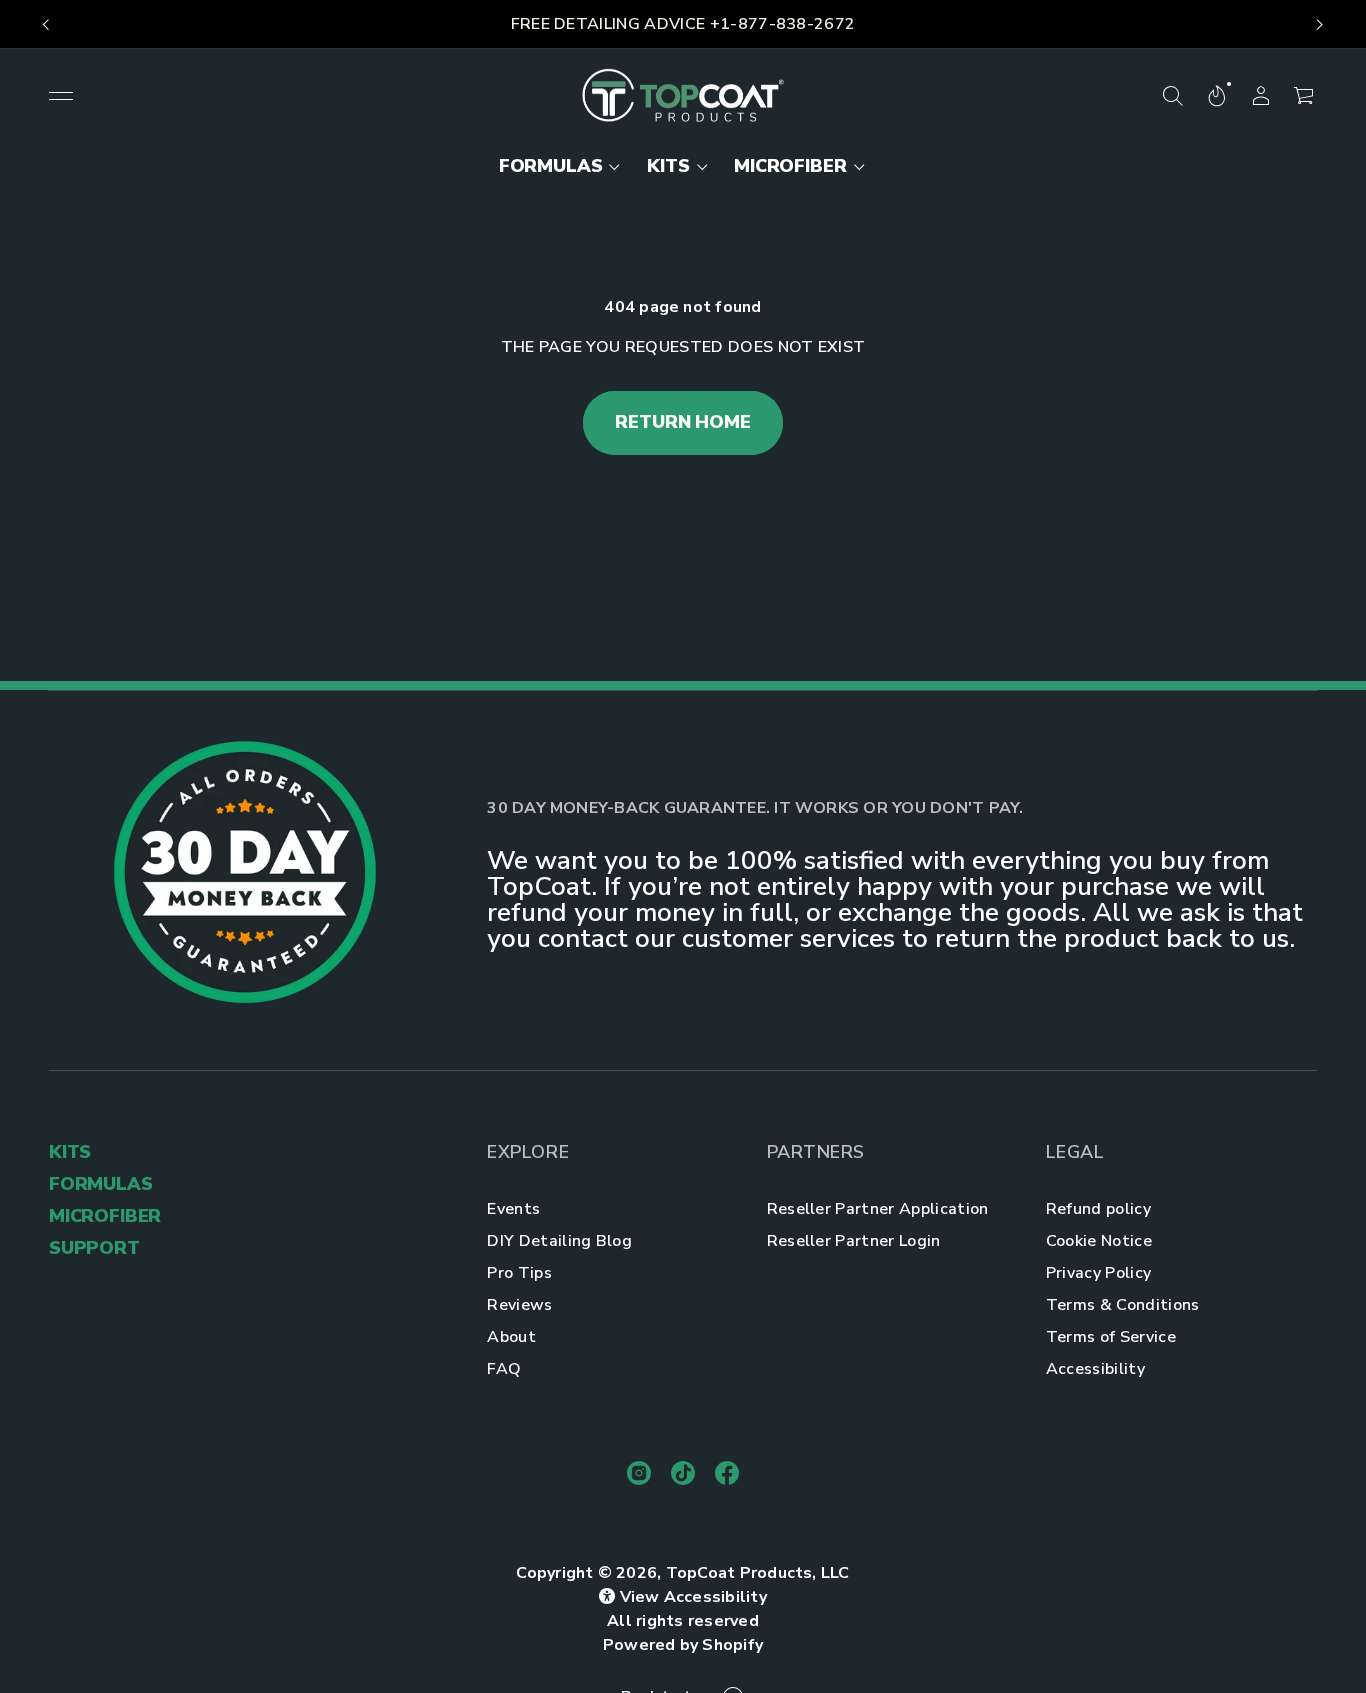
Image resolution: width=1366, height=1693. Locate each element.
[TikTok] (683, 1473)
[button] (1173, 96)
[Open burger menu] (61, 96)
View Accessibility (693, 1597)
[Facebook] (727, 1473)
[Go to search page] (1173, 96)
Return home (682, 422)
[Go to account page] (1261, 96)
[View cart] (1305, 96)
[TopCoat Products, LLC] (683, 96)
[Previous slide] (46, 25)
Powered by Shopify (683, 1645)
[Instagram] (639, 1473)
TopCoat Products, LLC (758, 1573)
